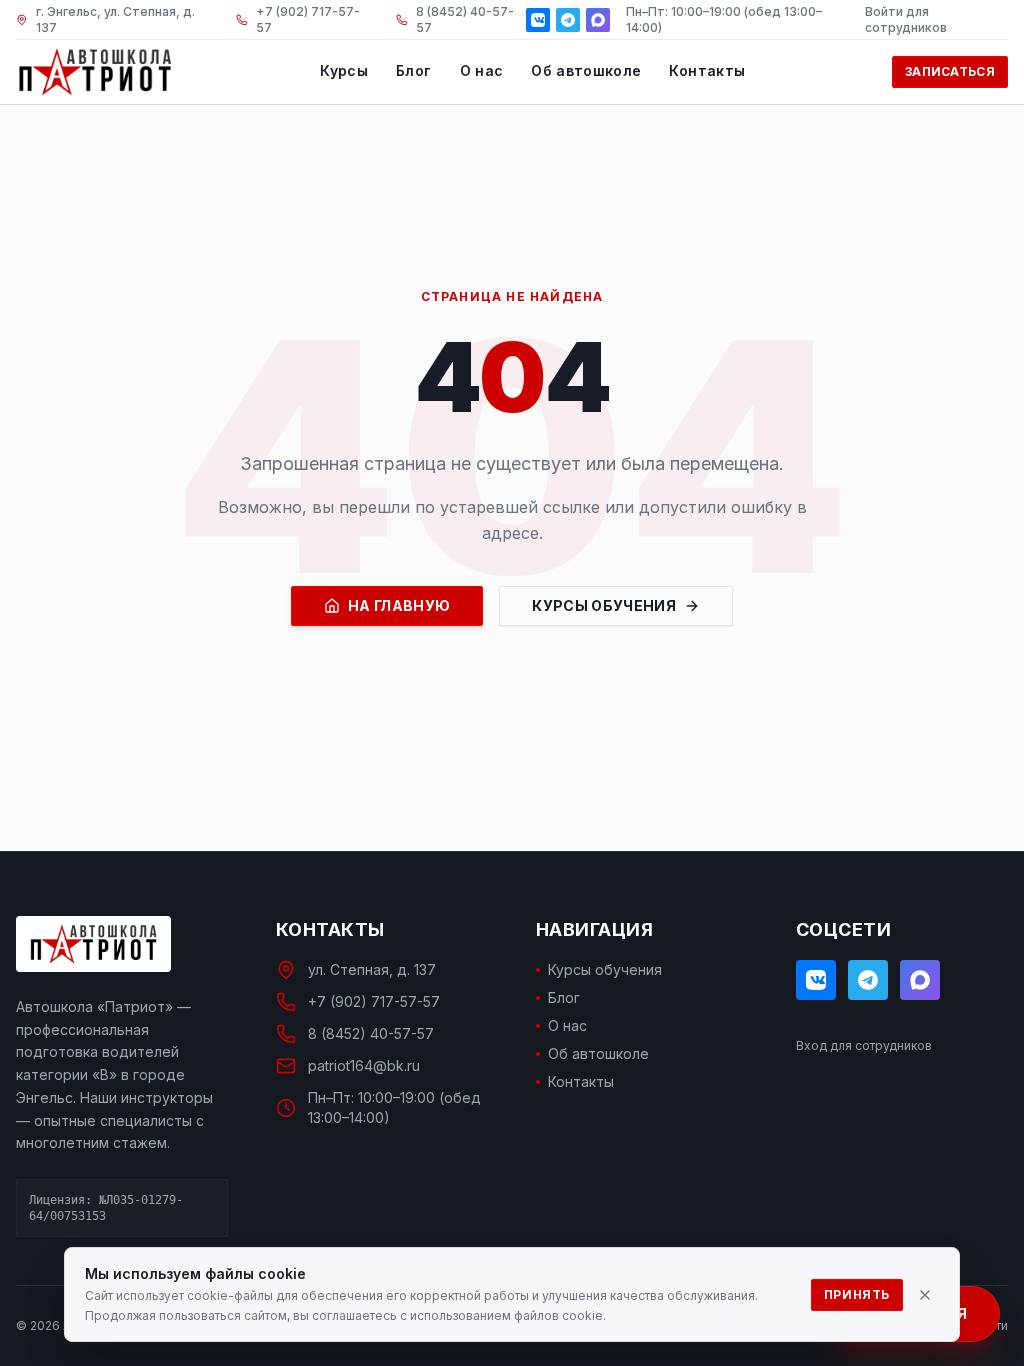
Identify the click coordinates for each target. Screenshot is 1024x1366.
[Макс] (598, 20)
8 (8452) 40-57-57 (371, 1033)
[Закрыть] (925, 1295)
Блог (413, 70)
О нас (482, 70)
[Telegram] (568, 20)
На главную (399, 605)
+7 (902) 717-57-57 (374, 1001)
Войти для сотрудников (906, 19)
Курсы (344, 70)
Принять (857, 1294)
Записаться (950, 71)
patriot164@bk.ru (364, 1065)
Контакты (707, 70)
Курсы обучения (604, 605)
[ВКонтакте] (538, 20)
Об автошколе (586, 70)
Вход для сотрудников (864, 1045)
